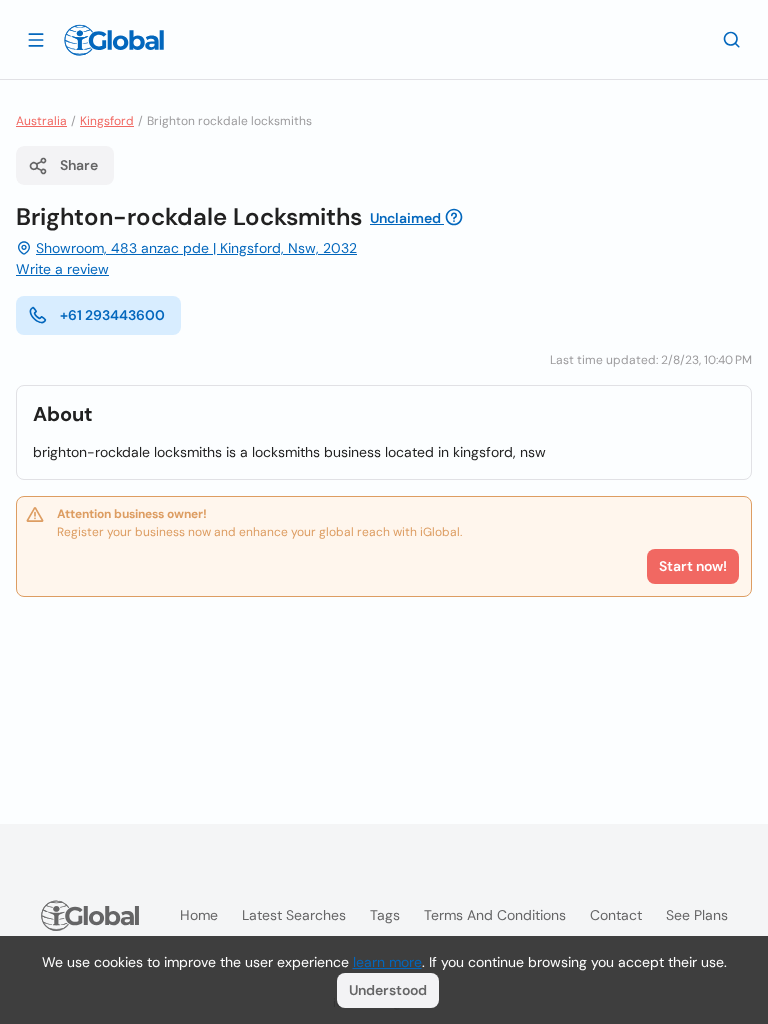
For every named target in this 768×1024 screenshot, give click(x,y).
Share (79, 165)
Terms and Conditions (495, 915)
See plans (697, 915)
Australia (41, 121)
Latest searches (294, 915)
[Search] (732, 39)
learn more (387, 962)
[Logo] (114, 40)
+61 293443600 (112, 315)
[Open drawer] (36, 39)
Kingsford (107, 121)
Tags (385, 915)
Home (199, 915)
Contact (616, 915)
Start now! (693, 566)
